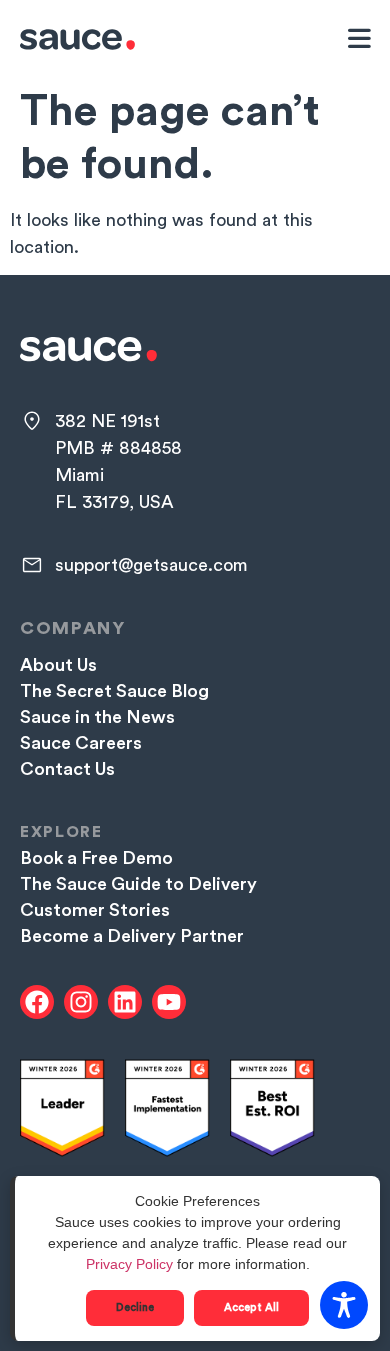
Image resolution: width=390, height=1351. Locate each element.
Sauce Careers (81, 743)
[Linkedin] (125, 1002)
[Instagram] (81, 1002)
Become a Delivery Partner (132, 936)
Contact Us (67, 769)
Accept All (251, 1307)
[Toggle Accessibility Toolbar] (344, 1305)
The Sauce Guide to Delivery (138, 884)
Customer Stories (95, 910)
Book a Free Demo (96, 858)
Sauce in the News (97, 717)
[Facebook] (37, 1002)
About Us (58, 665)
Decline (135, 1307)
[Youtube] (169, 1002)
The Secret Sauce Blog (114, 691)
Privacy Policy (129, 1264)
